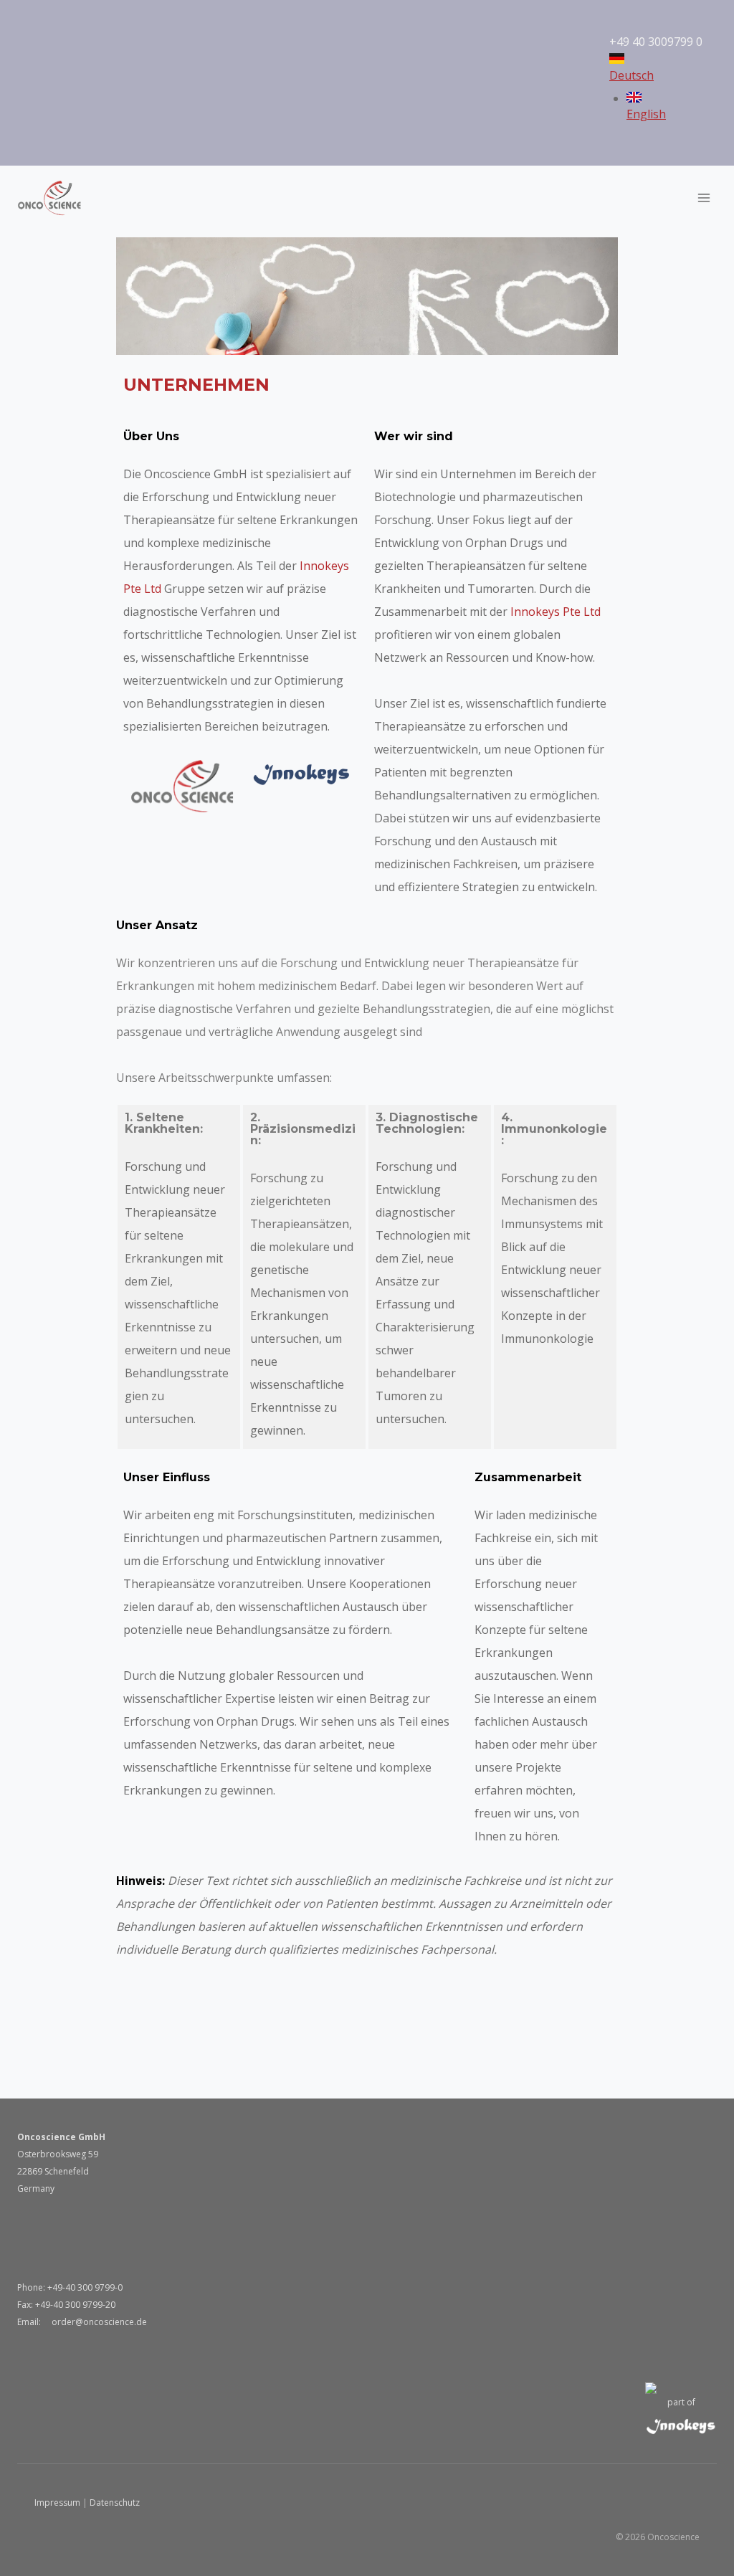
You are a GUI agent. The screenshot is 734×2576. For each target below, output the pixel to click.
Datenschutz (115, 2503)
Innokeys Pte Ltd (556, 612)
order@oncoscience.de (98, 2322)
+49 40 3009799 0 (657, 42)
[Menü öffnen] (704, 198)
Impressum (57, 2503)
